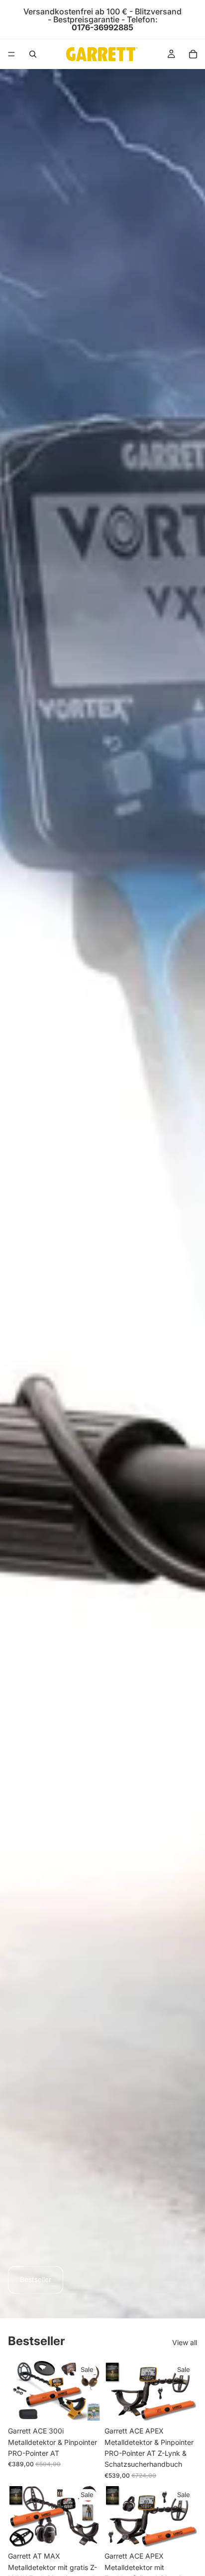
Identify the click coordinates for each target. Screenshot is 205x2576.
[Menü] (11, 54)
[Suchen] (33, 54)
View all (185, 2342)
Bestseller (36, 2279)
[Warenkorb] (193, 54)
